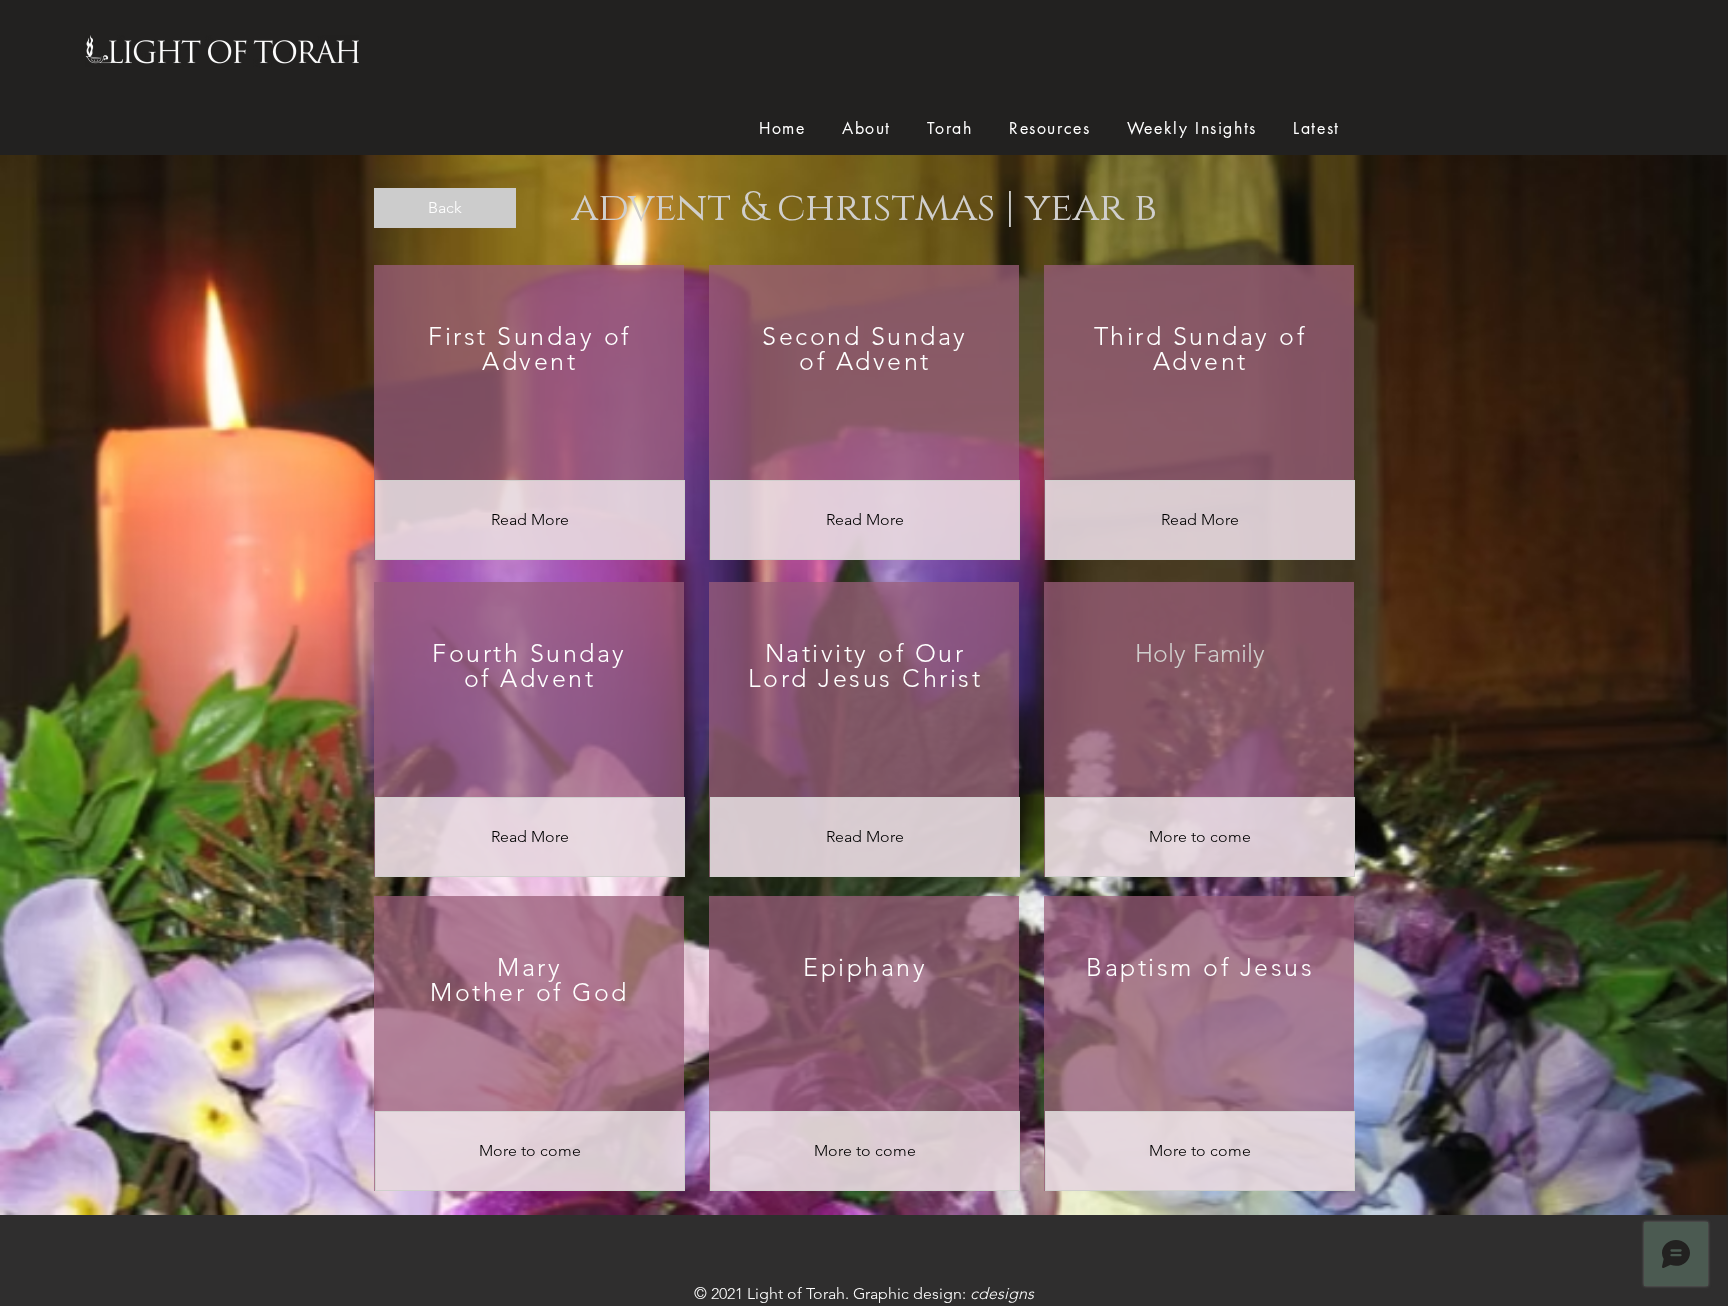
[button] (1200, 837)
